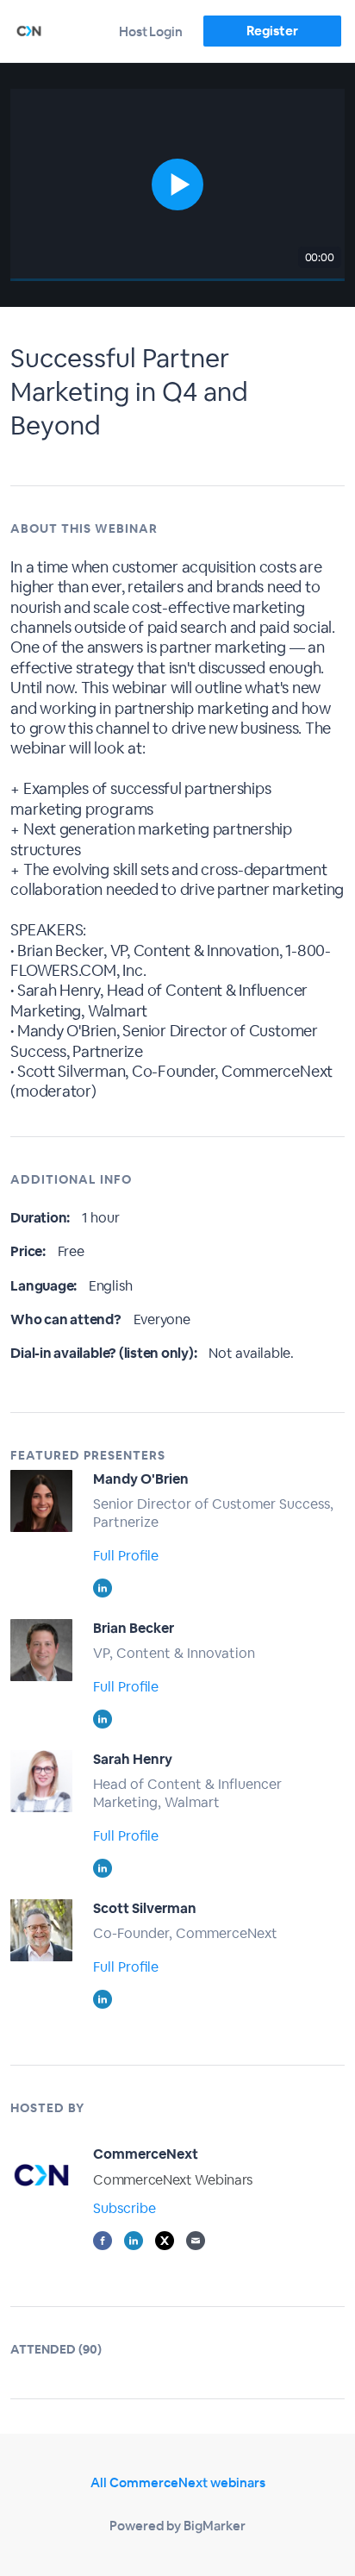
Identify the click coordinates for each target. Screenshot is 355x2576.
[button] (177, 185)
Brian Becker (134, 1628)
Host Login (151, 31)
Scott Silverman (145, 1908)
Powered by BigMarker (177, 2526)
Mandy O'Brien (141, 1479)
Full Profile (126, 1556)
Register (272, 31)
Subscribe (125, 2208)
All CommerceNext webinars (178, 2482)
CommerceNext (146, 2154)
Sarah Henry (133, 1759)
